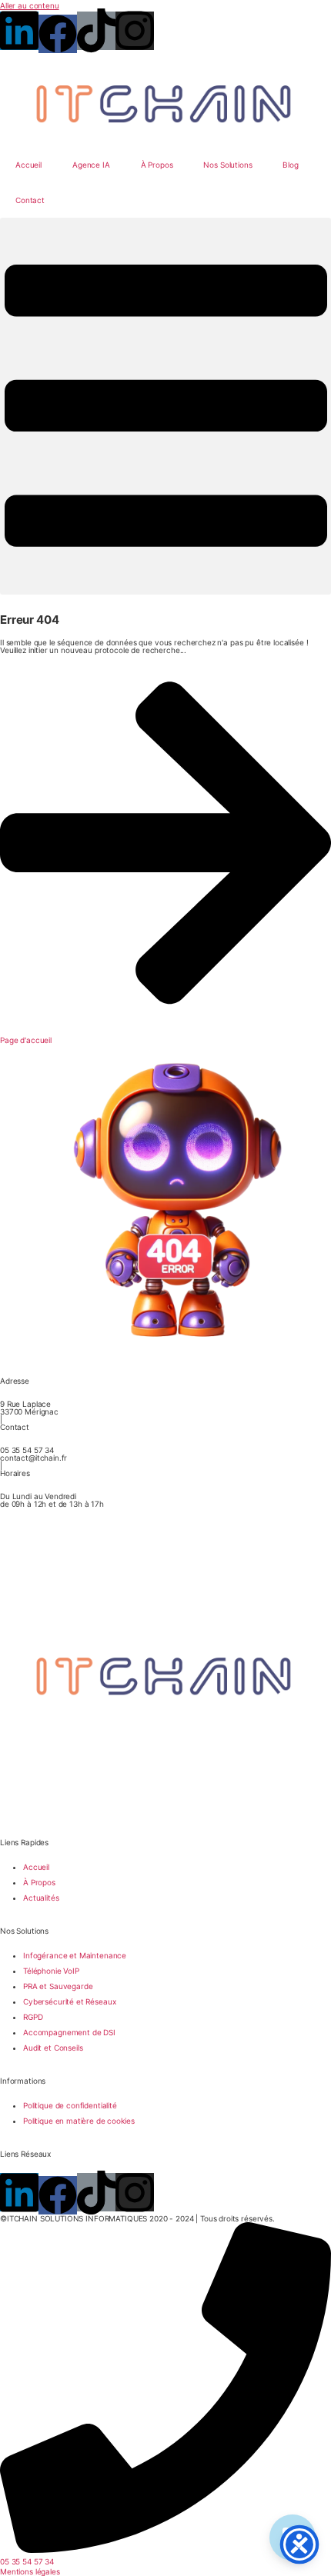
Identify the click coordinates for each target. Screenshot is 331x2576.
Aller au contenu (30, 5)
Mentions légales (30, 2571)
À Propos (157, 165)
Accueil (28, 165)
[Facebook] (58, 34)
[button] (165, 406)
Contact (30, 200)
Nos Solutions (227, 165)
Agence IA (91, 165)
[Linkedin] (19, 31)
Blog (290, 165)
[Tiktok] (96, 31)
